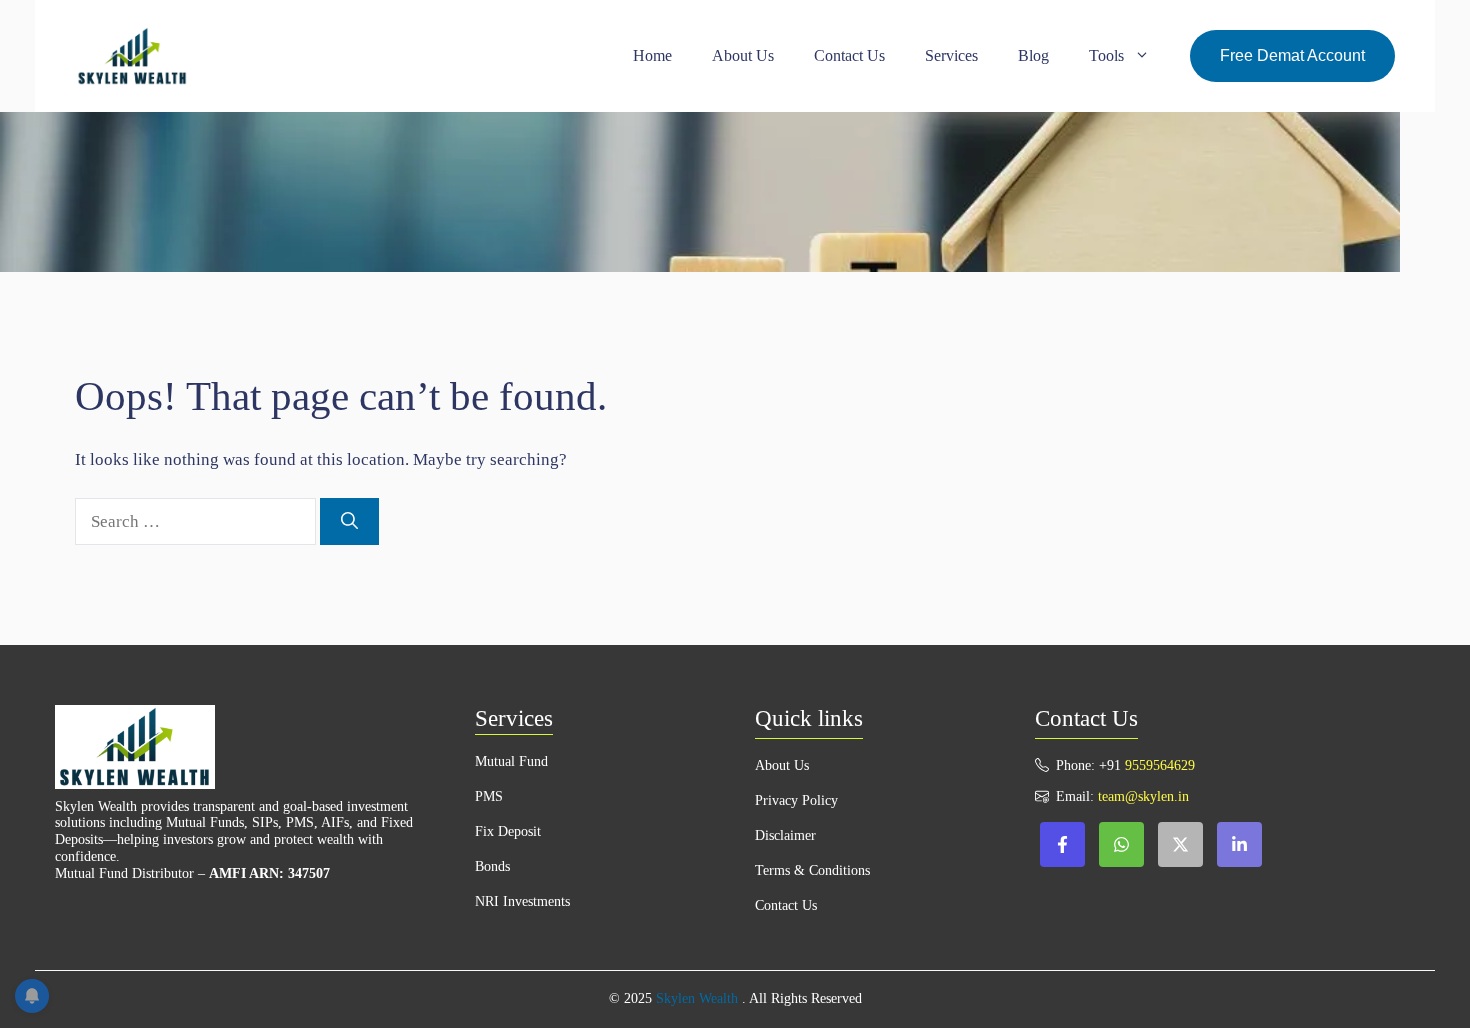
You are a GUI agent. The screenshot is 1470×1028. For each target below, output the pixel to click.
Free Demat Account (1292, 55)
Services (951, 55)
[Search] (349, 522)
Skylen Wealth (697, 998)
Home (652, 55)
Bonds (492, 866)
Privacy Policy (796, 800)
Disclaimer (785, 835)
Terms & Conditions (812, 870)
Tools (1106, 55)
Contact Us (849, 55)
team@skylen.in (1143, 796)
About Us (743, 55)
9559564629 (1160, 765)
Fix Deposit (508, 831)
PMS (489, 796)
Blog (1033, 55)
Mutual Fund (511, 761)
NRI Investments (522, 901)
